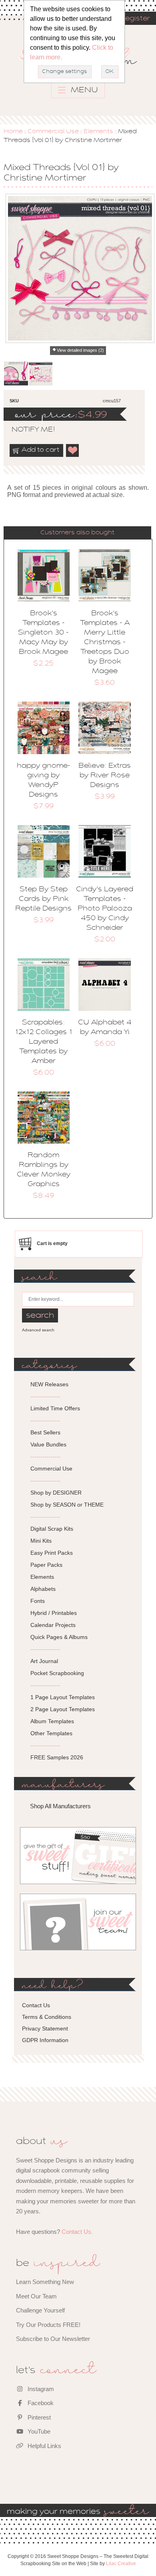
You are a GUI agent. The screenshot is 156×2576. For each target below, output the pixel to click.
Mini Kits (41, 1541)
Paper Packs (46, 1565)
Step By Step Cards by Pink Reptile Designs (43, 899)
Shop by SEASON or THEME (67, 1505)
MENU (83, 90)
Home (13, 132)
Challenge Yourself (40, 2310)
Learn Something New (45, 2282)
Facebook (40, 2403)
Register (135, 19)
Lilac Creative (121, 2564)
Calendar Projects (53, 1625)
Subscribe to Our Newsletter (53, 2339)
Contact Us (36, 2005)
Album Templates (52, 1721)
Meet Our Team (36, 2296)
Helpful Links (44, 2446)
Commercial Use (53, 132)
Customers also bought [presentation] (77, 533)
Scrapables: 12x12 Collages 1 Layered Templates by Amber (43, 1042)
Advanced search (38, 1330)
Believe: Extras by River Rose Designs (105, 776)
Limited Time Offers (55, 1408)
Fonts (38, 1601)
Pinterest (38, 2417)
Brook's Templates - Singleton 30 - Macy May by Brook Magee (43, 633)
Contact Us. (77, 2232)
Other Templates (51, 1733)
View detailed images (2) (80, 350)
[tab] (77, 533)
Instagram (40, 2389)
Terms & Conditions (47, 2017)
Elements (98, 132)
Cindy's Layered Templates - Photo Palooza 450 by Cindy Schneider (105, 909)
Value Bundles (48, 1444)
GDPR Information (45, 2040)
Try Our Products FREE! (48, 2325)
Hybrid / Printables (54, 1613)
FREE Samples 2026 (57, 1757)
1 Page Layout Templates (63, 1697)
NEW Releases (49, 1384)
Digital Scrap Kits (52, 1529)
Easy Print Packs (52, 1553)
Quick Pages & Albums (59, 1637)
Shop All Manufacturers (60, 1806)
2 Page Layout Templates (63, 1709)
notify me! (26, 430)
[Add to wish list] (73, 450)
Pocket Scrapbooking (57, 1673)
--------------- (45, 1396)
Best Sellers (45, 1432)
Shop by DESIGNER (56, 1493)
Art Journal (44, 1661)
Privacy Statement (45, 2028)
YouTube (38, 2431)
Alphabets (43, 1589)
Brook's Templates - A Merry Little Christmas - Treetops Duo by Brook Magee (105, 643)
